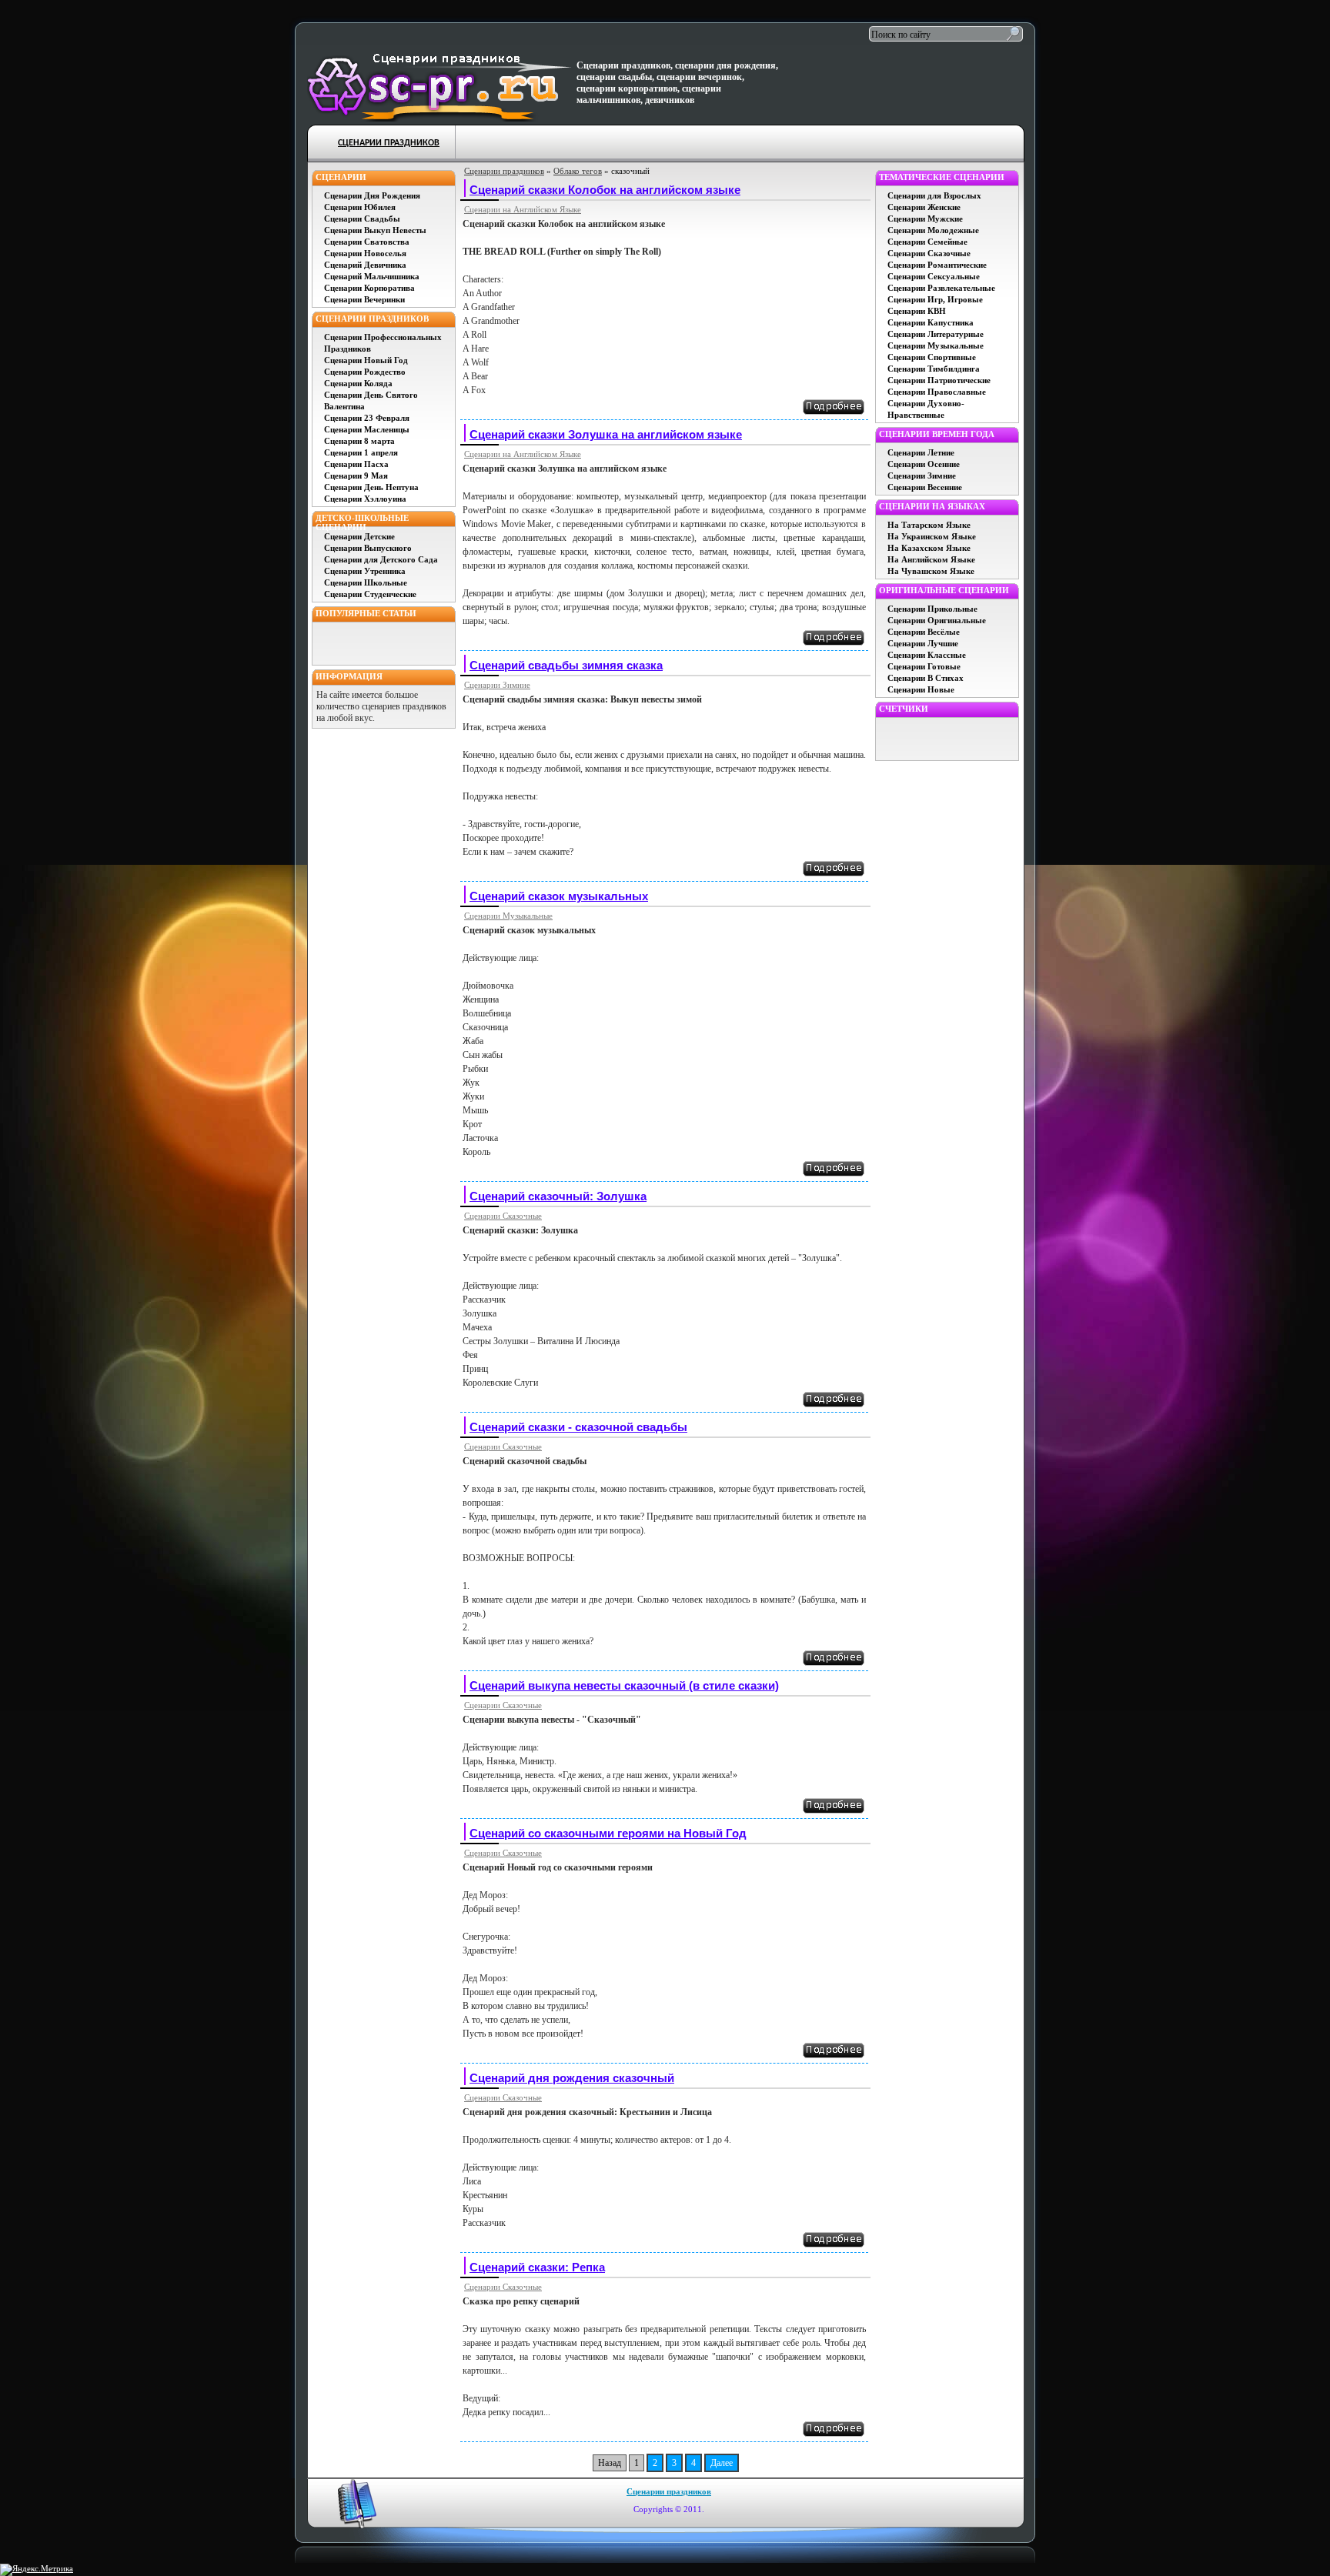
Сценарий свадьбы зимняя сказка (566, 665)
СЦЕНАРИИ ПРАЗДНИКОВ (389, 143)
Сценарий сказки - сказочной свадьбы (578, 1427)
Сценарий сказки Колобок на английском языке (605, 190)
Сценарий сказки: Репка (537, 2267)
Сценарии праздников (504, 171)
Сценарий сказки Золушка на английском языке (606, 434)
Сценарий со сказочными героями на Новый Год (608, 1833)
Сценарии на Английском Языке (523, 209)
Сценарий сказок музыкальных (559, 896)
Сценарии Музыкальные (508, 916)
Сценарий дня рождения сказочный (572, 2078)
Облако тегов (578, 171)
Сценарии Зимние (497, 685)
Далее (722, 2463)
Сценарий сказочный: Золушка (558, 1196)
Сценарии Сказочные (503, 1216)
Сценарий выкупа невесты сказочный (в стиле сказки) (624, 1685)
